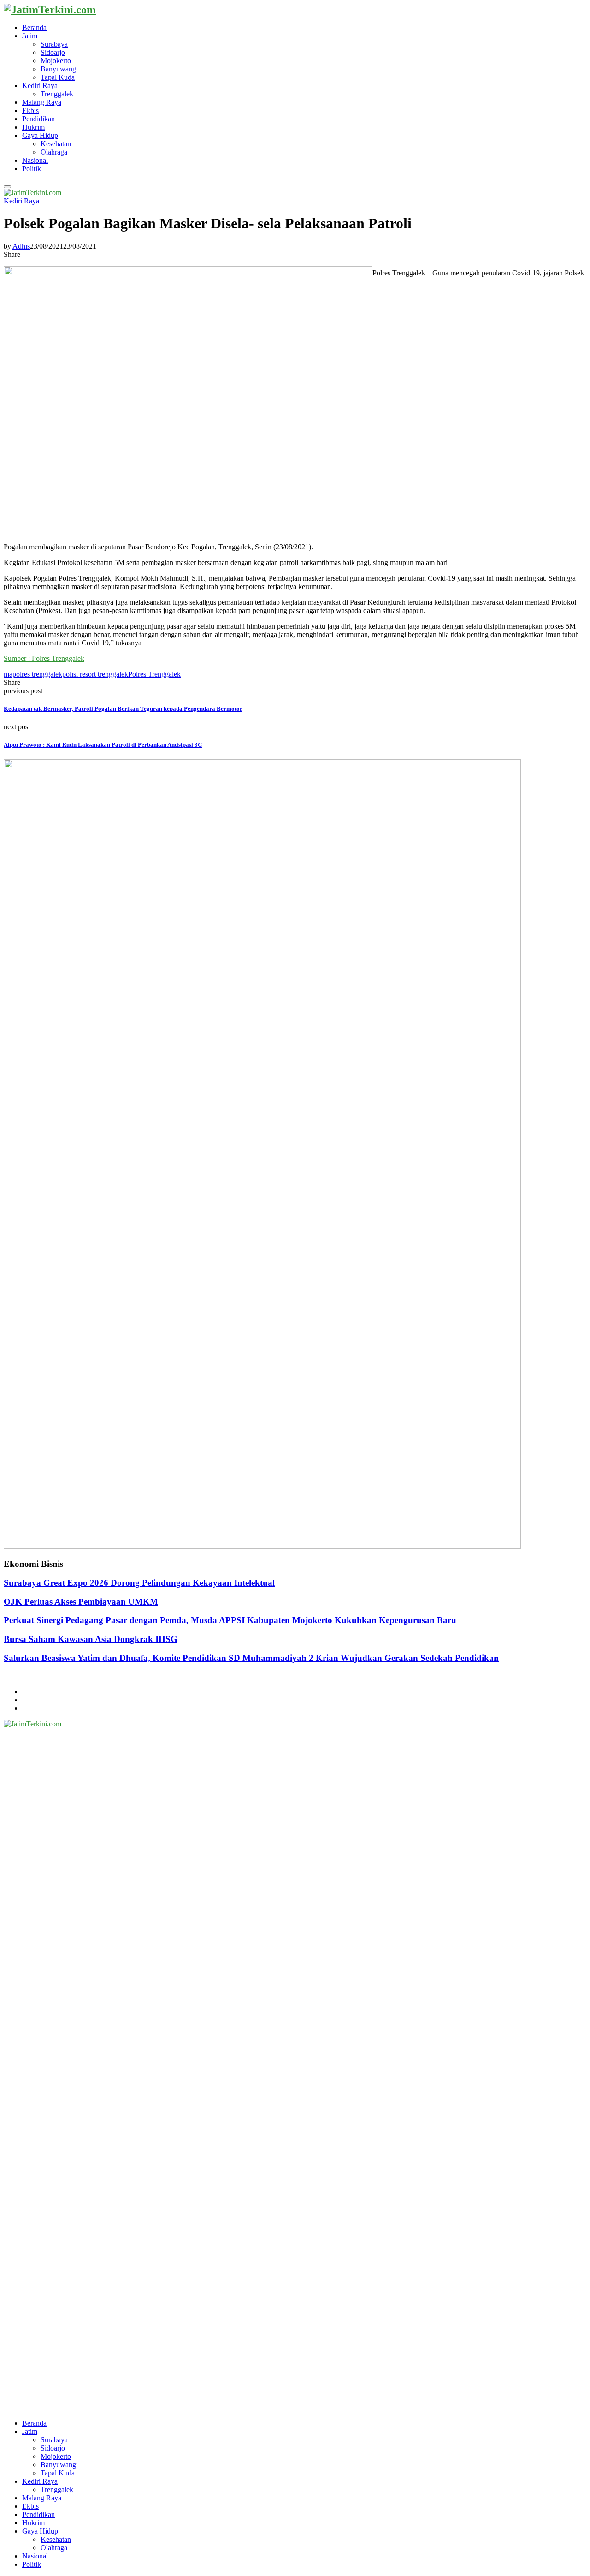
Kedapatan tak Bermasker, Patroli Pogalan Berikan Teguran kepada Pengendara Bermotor (123, 709)
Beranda (34, 27)
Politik (32, 169)
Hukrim (33, 127)
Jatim (30, 36)
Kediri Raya (40, 86)
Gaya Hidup (40, 135)
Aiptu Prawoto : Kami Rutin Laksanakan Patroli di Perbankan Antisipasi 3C (103, 745)
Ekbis (30, 110)
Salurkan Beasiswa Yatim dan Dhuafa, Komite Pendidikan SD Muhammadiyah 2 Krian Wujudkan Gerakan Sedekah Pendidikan (251, 1658)
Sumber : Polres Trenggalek (44, 658)
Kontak (33, 1708)
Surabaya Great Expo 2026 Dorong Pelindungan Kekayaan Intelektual (139, 1583)
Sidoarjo (53, 52)
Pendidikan (38, 119)
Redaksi (34, 1700)
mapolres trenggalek (33, 674)
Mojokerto (56, 61)
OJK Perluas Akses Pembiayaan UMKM (81, 1602)
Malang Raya (42, 102)
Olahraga (54, 152)
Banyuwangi (59, 69)
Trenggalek (57, 94)
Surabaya (54, 44)
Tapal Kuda (58, 77)
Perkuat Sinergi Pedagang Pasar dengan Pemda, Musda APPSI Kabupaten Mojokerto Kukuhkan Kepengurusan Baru (230, 1620)
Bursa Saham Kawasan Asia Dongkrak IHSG (91, 1639)
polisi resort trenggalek (95, 674)
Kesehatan (56, 144)
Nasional (35, 160)
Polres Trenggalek (154, 674)
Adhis (21, 246)
